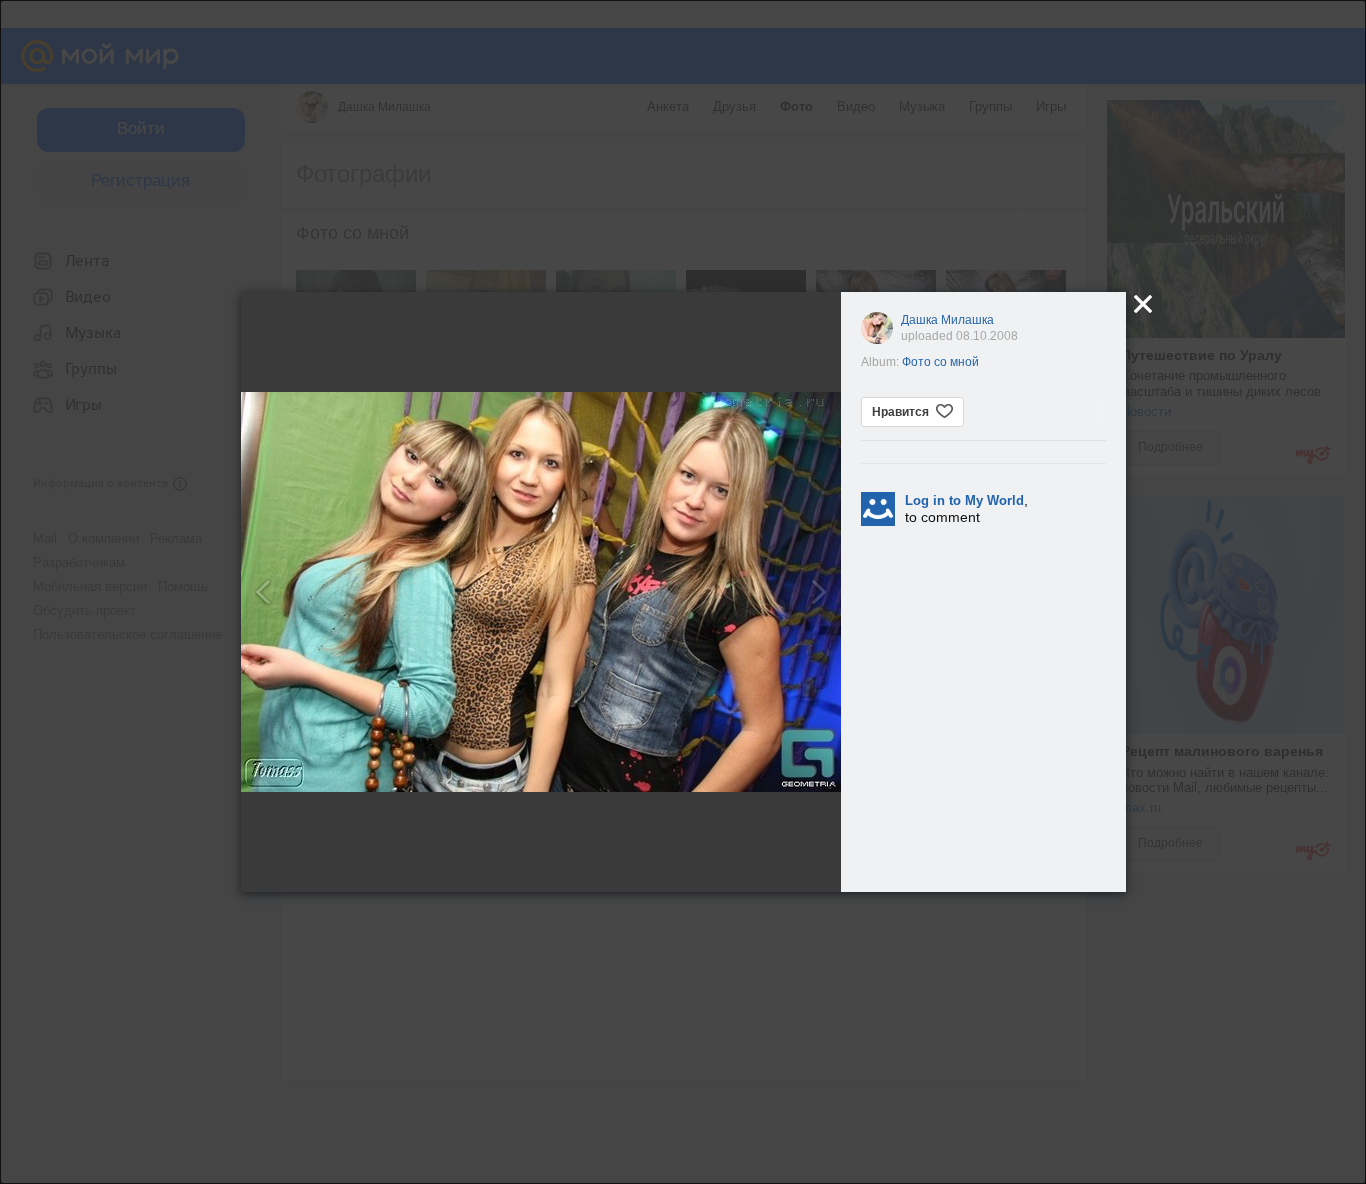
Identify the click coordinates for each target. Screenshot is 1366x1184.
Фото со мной (940, 362)
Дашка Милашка (947, 320)
